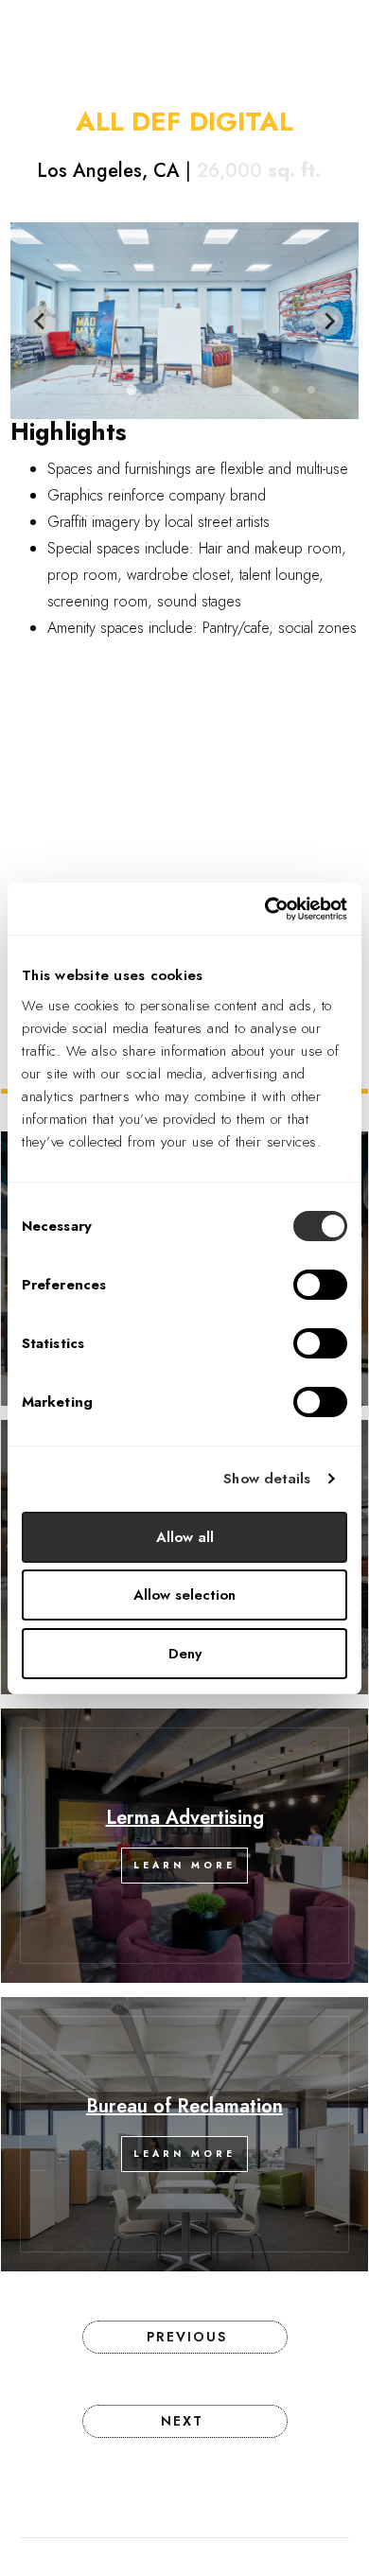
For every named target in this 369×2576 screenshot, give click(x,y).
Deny (185, 1654)
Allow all (185, 1537)
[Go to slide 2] (131, 390)
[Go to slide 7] (311, 390)
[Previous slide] (41, 321)
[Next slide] (328, 321)
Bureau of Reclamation (184, 2106)
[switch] (320, 1285)
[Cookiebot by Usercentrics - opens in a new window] (265, 909)
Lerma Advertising (185, 1818)
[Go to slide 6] (275, 390)
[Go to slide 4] (203, 390)
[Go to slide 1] (96, 390)
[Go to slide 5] (239, 390)
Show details (267, 1479)
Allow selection (184, 1595)
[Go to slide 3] (167, 390)
